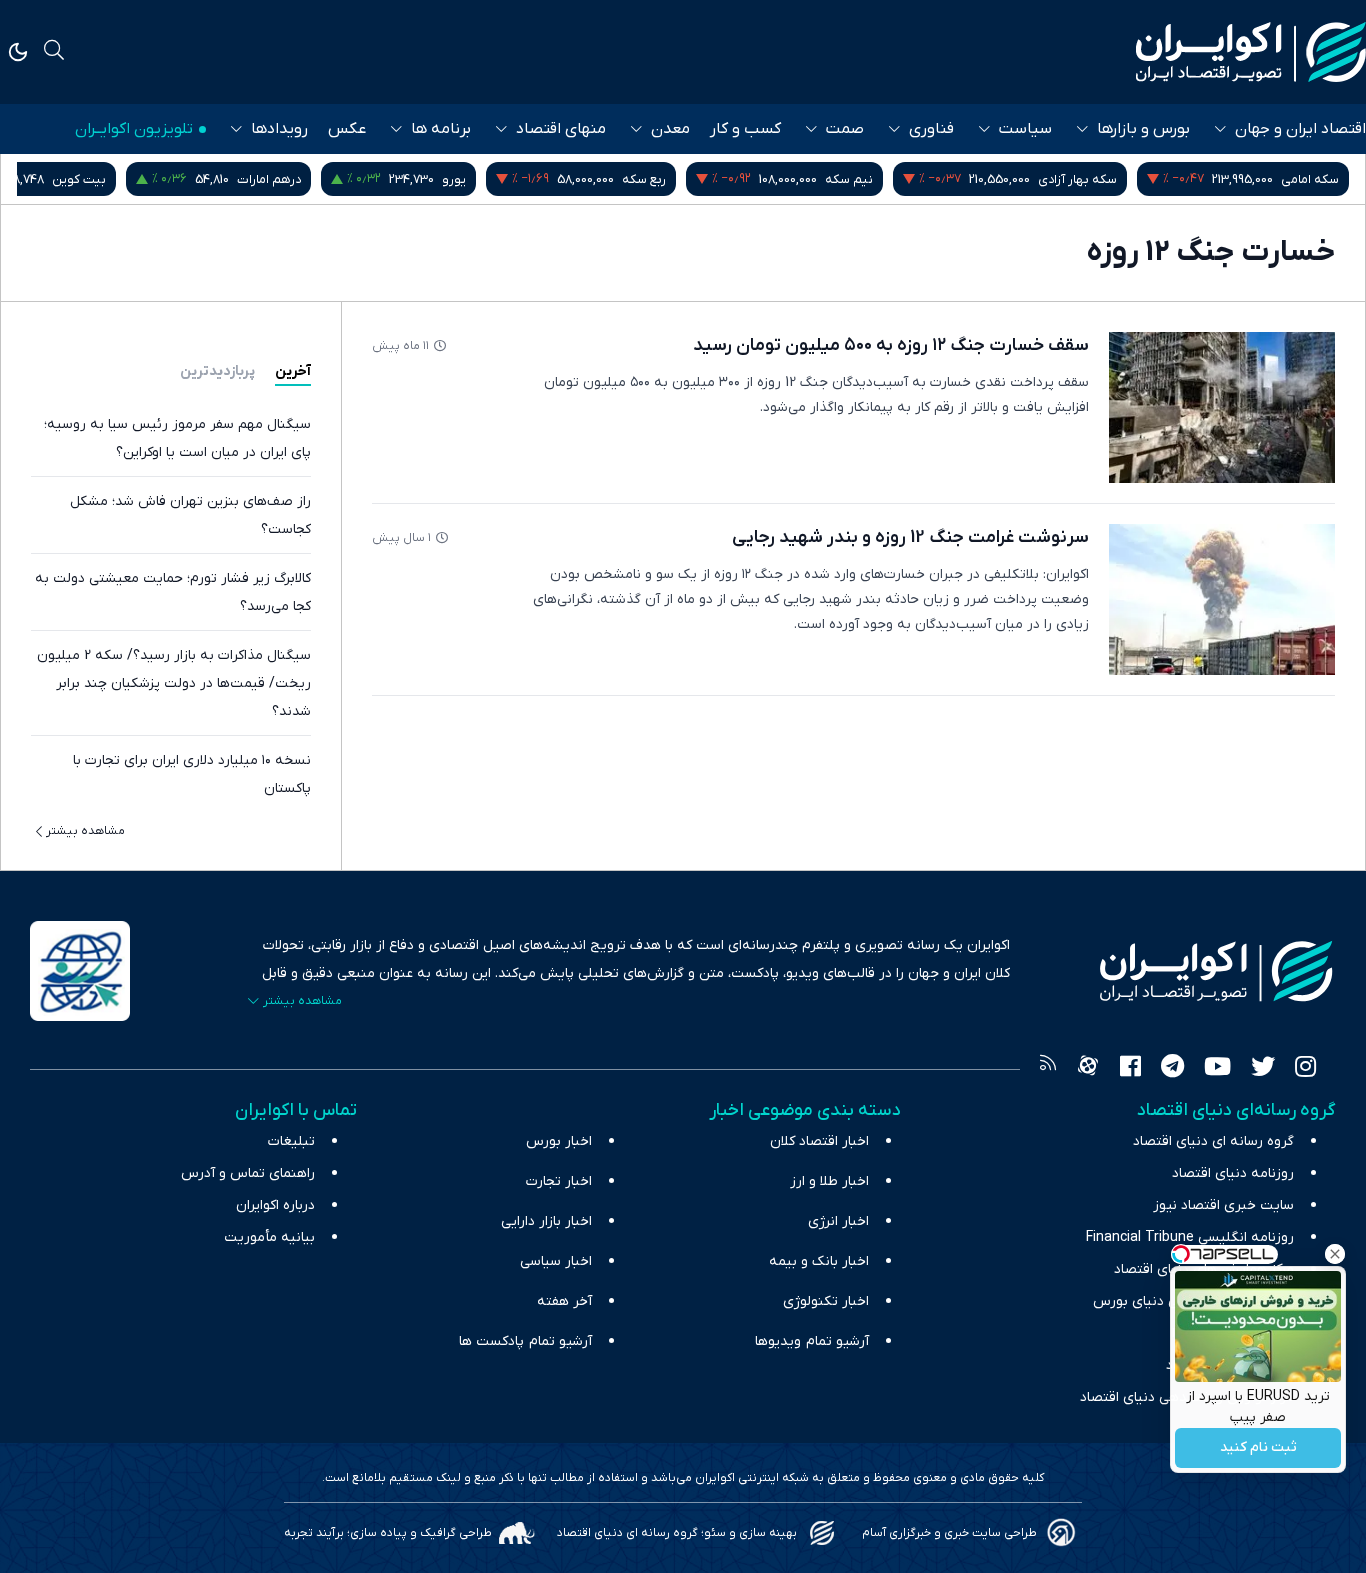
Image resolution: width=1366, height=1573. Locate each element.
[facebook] (1130, 1069)
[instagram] (1305, 1069)
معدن (670, 129)
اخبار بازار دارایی (546, 1221)
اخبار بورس (559, 1141)
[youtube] (1217, 1069)
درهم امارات (269, 179)
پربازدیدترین (217, 371)
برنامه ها (441, 129)
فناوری (931, 129)
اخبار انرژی (838, 1221)
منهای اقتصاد (561, 129)
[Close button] (1335, 1254)
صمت (845, 129)
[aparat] (1088, 1069)
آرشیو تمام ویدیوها (812, 1341)
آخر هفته (564, 1301)
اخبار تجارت (559, 1181)
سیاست (1025, 129)
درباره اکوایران (275, 1205)
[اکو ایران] (1251, 52)
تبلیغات (291, 1141)
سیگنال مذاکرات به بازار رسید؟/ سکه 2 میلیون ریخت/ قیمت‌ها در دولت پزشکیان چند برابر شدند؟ (174, 683)
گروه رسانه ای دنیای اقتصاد (1213, 1141)
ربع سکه (644, 179)
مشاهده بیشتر (85, 831)
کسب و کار (745, 129)
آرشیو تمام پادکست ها (525, 1341)
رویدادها (279, 129)
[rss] (1048, 1069)
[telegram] (1172, 1069)
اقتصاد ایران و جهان (1300, 129)
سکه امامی (1310, 179)
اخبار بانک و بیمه (819, 1261)
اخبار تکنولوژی (826, 1301)
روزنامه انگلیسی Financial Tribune (1190, 1237)
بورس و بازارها (1143, 129)
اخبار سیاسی (556, 1261)
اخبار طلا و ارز (829, 1181)
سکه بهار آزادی (1077, 179)
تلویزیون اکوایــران (134, 129)
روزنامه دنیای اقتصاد (1233, 1173)
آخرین (293, 371)
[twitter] (1263, 1069)
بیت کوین (79, 179)
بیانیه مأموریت (269, 1237)
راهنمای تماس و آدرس (248, 1173)
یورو (454, 179)
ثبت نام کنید (1258, 1448)
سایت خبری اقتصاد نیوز (1223, 1205)
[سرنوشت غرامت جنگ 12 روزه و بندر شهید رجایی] (1222, 599)
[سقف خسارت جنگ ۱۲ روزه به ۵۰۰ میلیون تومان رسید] (1222, 407)
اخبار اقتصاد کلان (819, 1141)
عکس (347, 129)
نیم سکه (849, 179)
